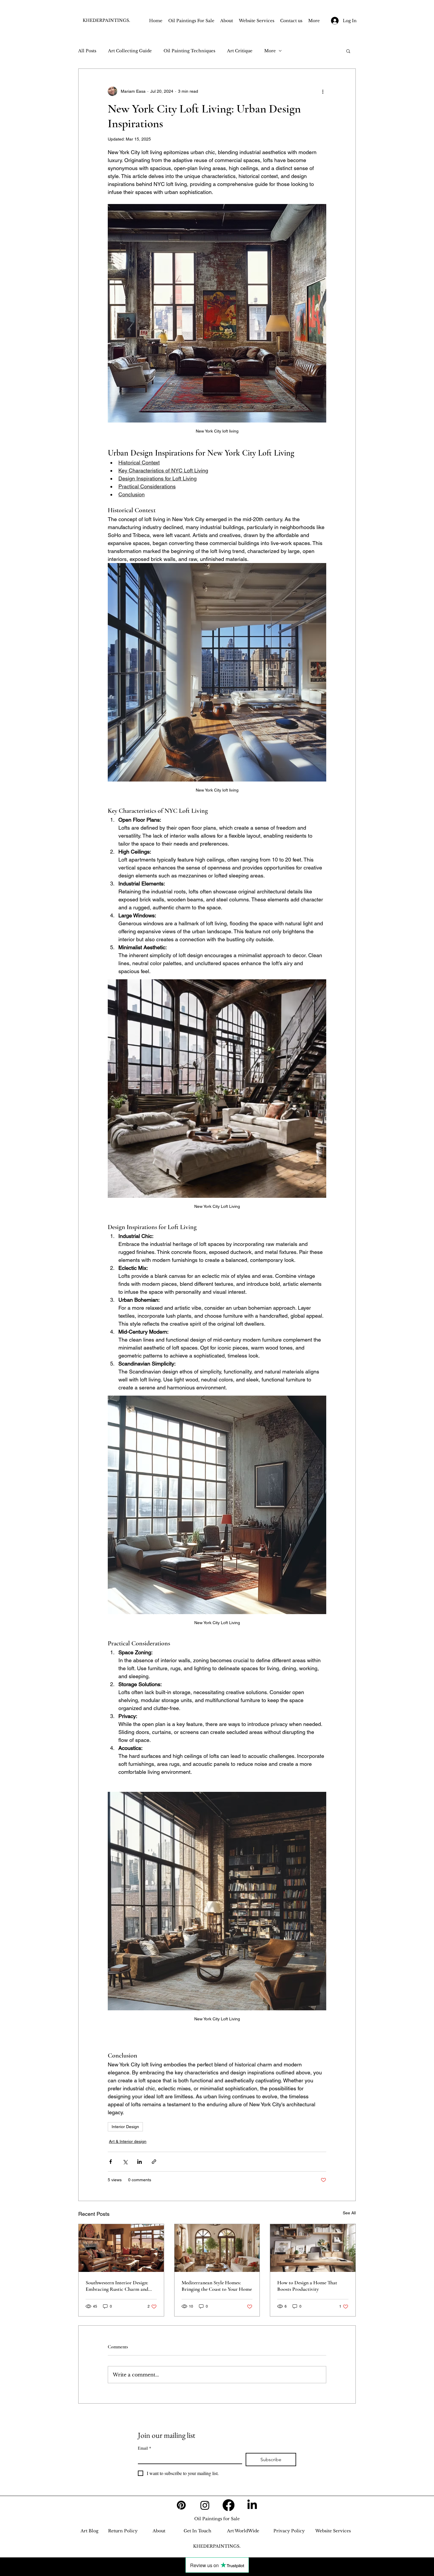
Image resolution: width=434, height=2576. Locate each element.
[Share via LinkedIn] (139, 2162)
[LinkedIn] (252, 2505)
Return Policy (123, 2531)
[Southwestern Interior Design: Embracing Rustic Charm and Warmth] (121, 2248)
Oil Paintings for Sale (217, 2519)
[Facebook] (229, 2505)
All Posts (87, 51)
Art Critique (240, 51)
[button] (348, 51)
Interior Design (125, 2127)
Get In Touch (198, 2531)
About (159, 2531)
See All (349, 2213)
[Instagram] (205, 2505)
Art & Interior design (128, 2141)
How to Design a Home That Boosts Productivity (307, 2286)
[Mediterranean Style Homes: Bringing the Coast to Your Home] (217, 2248)
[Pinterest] (181, 2505)
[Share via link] (154, 2162)
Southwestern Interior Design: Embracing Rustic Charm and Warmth (117, 2286)
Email (145, 2448)
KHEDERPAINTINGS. (106, 20)
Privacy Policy (289, 2531)
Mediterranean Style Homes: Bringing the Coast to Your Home (217, 2286)
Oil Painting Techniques (189, 51)
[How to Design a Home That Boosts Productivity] (313, 2248)
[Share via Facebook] (111, 2162)
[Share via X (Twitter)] (125, 2162)
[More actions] (323, 91)
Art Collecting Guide (130, 51)
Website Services (333, 2531)
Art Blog (89, 2531)
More (270, 51)
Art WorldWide (243, 2531)
